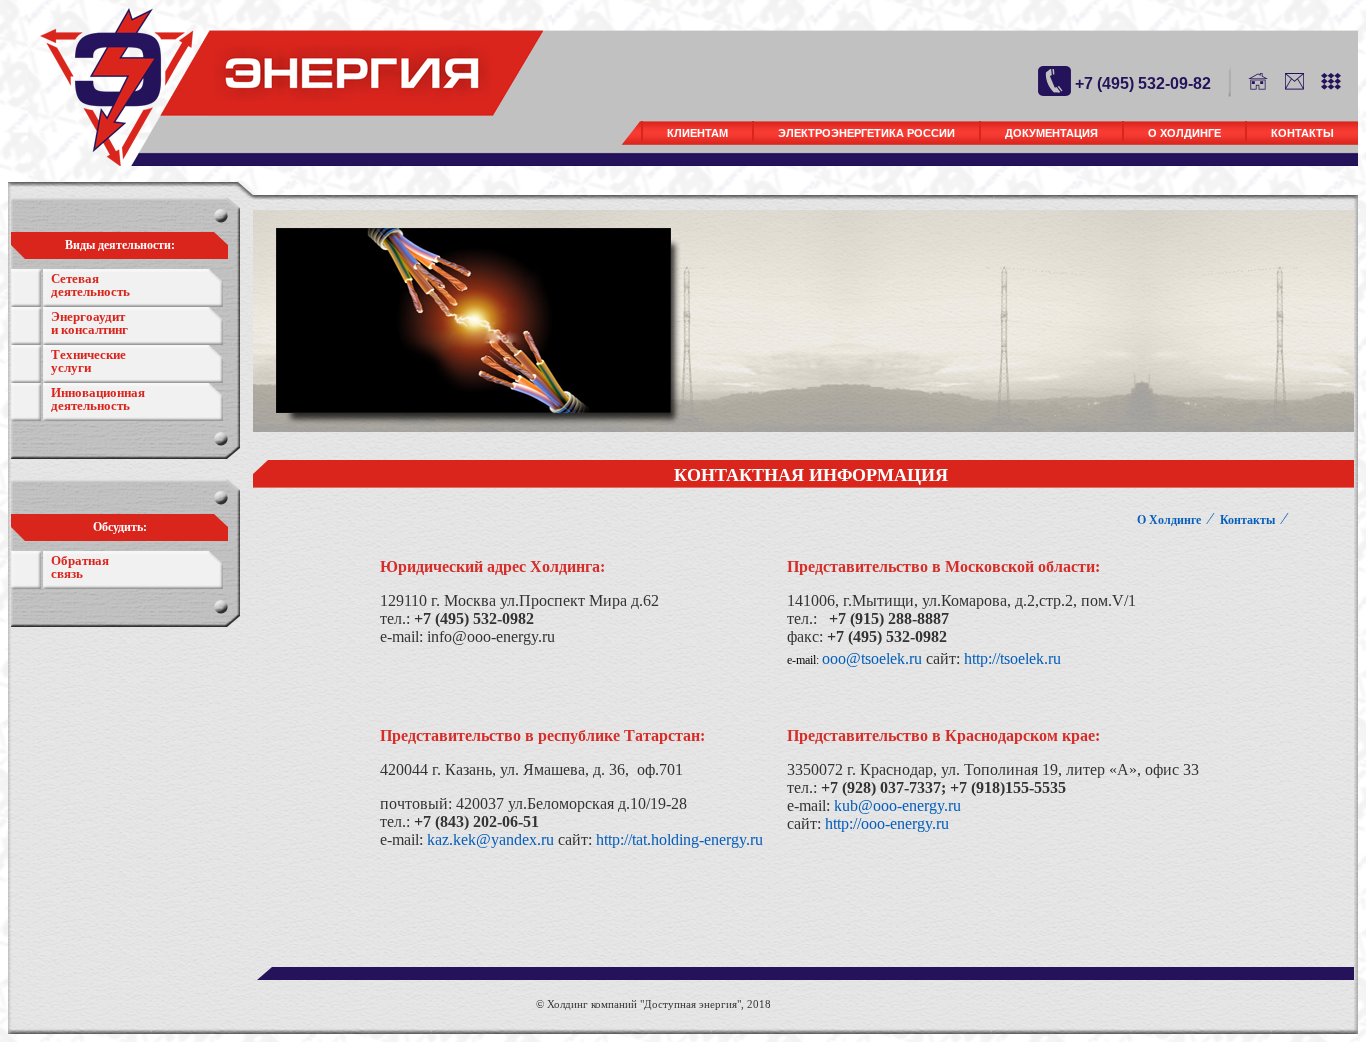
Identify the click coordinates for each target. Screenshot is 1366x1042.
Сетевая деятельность (90, 285)
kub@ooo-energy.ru (897, 805)
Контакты (1302, 133)
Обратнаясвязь (80, 567)
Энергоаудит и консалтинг (89, 323)
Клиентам (697, 133)
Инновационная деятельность (98, 399)
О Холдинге (1184, 133)
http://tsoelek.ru (1012, 658)
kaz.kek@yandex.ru (490, 839)
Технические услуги (88, 361)
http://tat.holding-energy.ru (679, 839)
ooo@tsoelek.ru (872, 658)
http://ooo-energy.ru (887, 823)
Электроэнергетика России (866, 133)
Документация (1051, 133)
